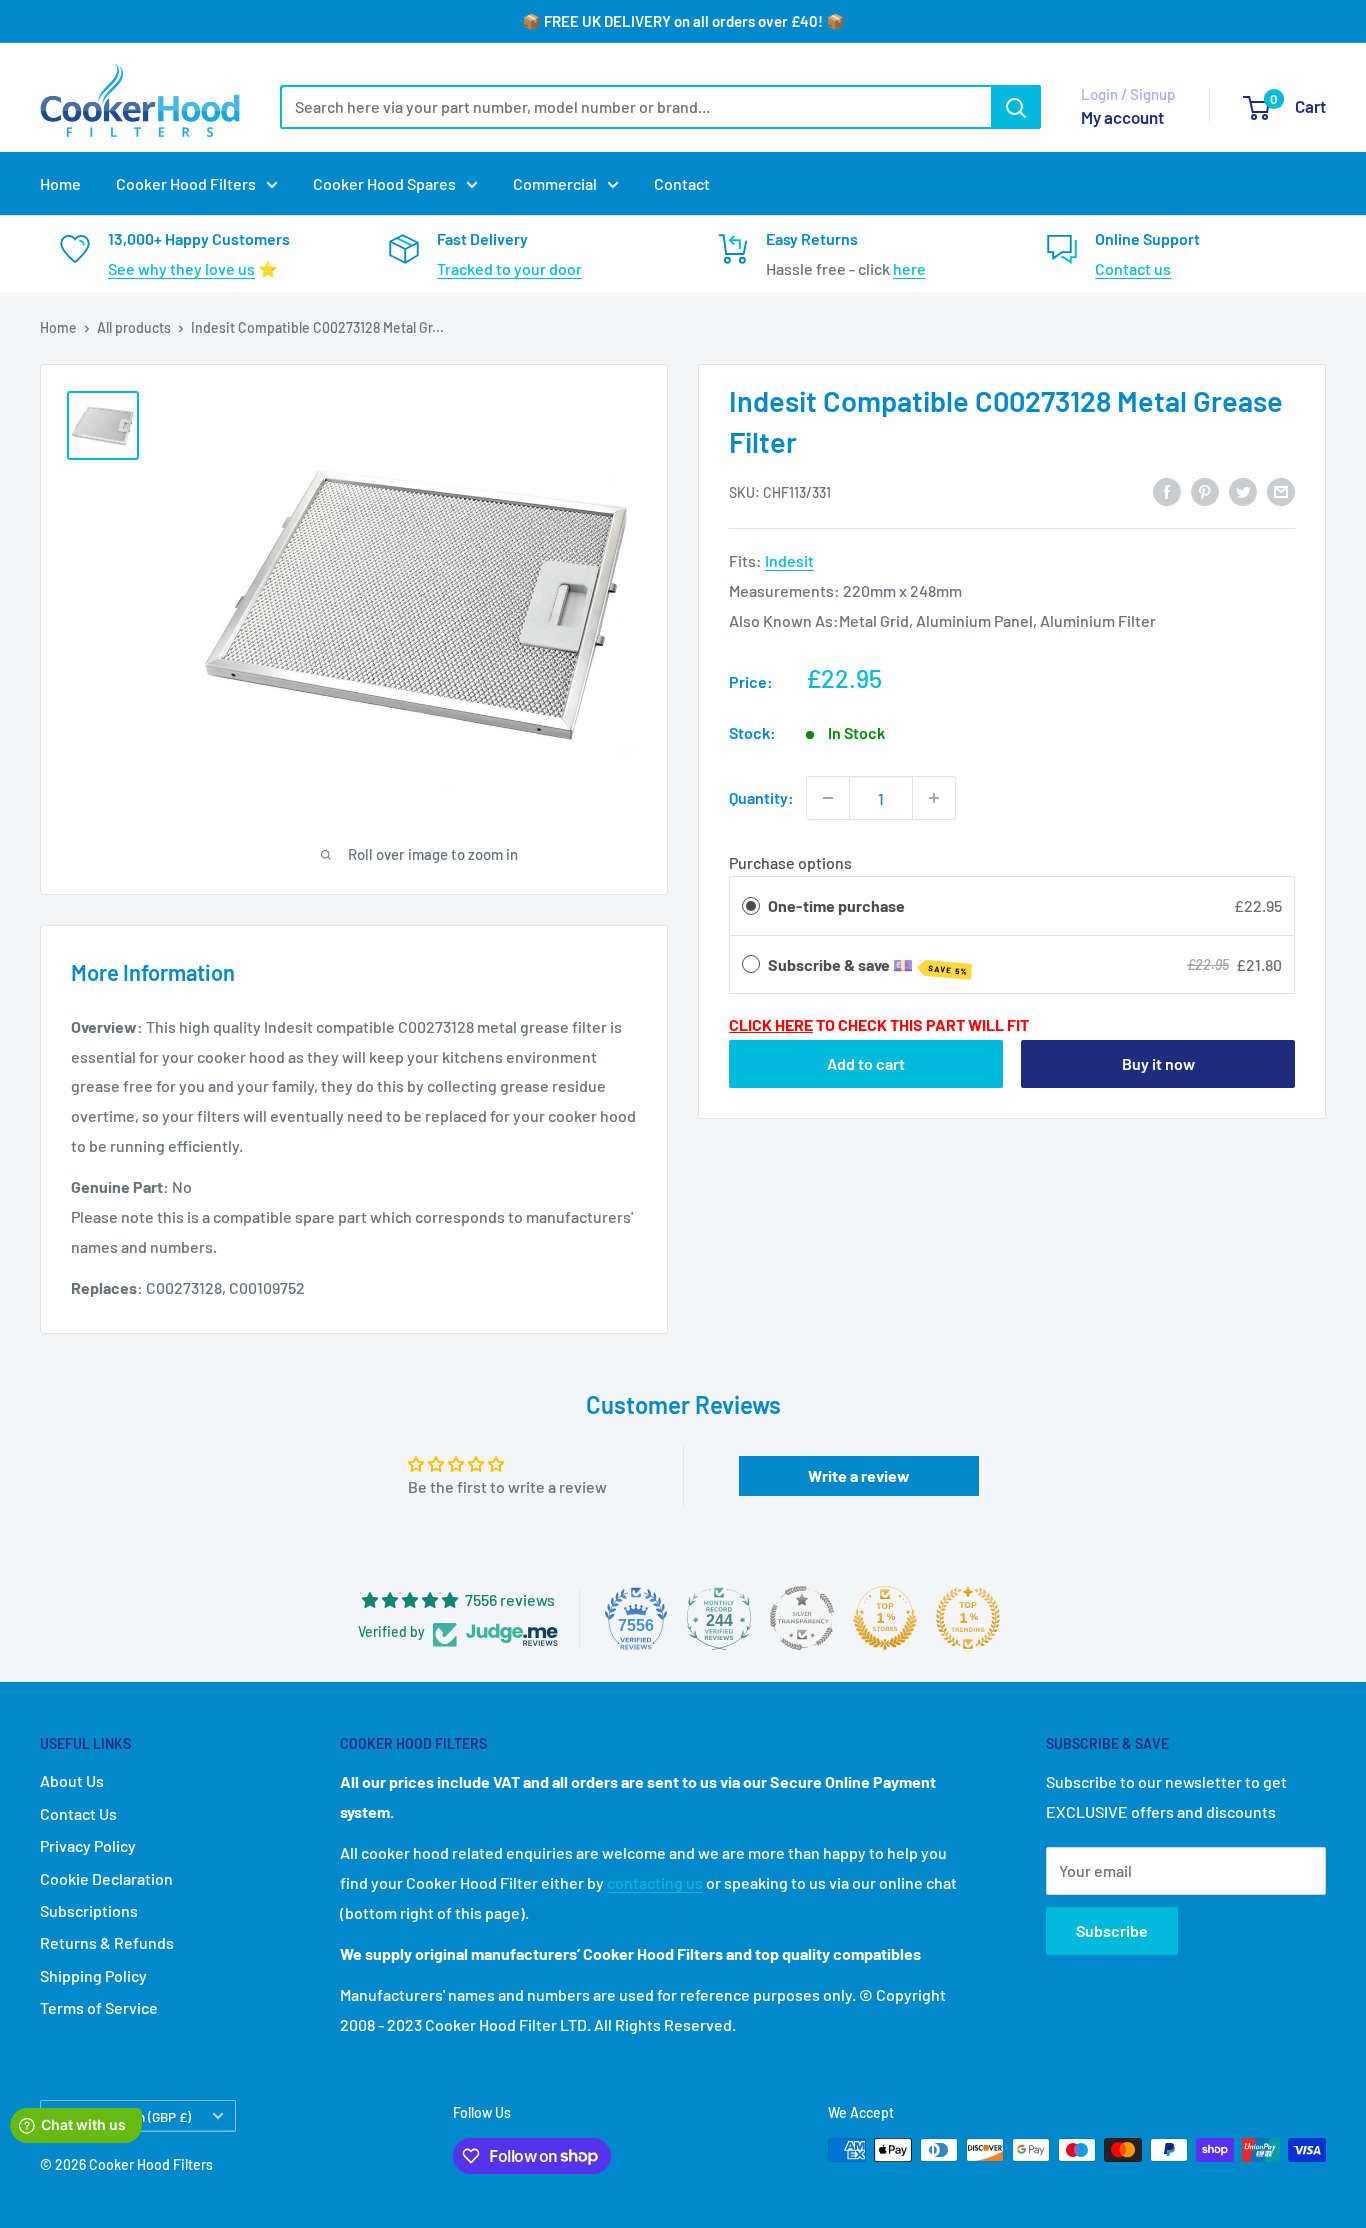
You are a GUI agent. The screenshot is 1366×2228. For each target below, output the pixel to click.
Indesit (789, 560)
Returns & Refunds (107, 1942)
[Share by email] (1281, 490)
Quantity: (761, 797)
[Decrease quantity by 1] (828, 798)
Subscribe (1112, 1930)
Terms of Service (99, 2007)
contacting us (655, 1882)
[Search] (1016, 107)
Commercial (555, 183)
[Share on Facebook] (1167, 490)
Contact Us (78, 1813)
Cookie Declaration (106, 1878)
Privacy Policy (88, 1845)
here (909, 268)
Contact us (1133, 268)
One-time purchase (836, 905)
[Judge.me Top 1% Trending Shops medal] (968, 1618)
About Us (72, 1780)
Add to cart (866, 1063)
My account (1122, 117)
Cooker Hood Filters (186, 183)
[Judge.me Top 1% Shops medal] (885, 1618)
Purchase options (790, 863)
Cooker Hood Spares (384, 183)
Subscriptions (89, 1910)
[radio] (751, 906)
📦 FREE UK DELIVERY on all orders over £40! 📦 (683, 21)
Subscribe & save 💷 (868, 966)
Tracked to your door (509, 268)
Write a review (859, 1475)
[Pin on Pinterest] (1205, 490)
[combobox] (635, 107)
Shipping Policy (93, 1975)
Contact (682, 183)
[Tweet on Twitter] (1243, 490)
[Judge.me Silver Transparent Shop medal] (802, 1618)
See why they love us (181, 268)
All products (134, 327)
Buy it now (1158, 1063)
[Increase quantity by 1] (934, 798)
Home (60, 183)
